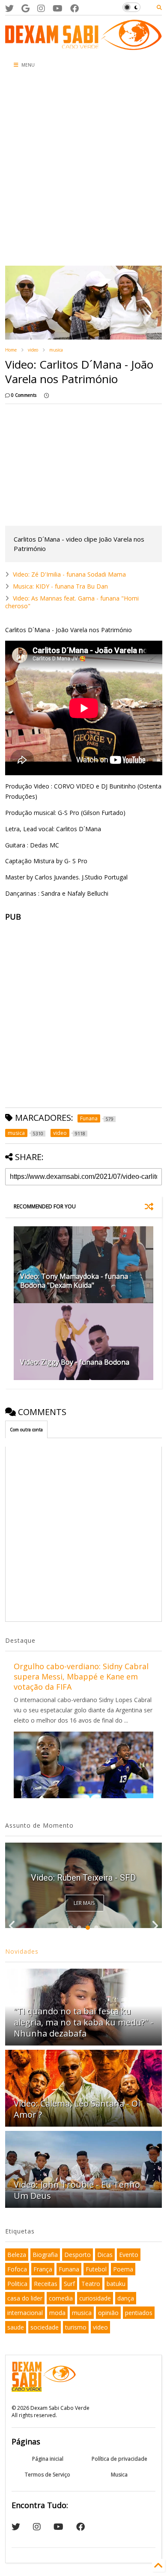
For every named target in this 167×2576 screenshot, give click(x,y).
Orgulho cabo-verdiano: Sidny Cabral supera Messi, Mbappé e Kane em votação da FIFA (81, 1676)
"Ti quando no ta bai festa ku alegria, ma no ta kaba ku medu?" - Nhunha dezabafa (83, 2022)
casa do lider (25, 2298)
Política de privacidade (119, 2459)
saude (16, 2327)
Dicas (105, 2255)
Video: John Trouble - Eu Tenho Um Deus (77, 2190)
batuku (116, 2284)
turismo (76, 2327)
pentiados (139, 2313)
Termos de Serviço (48, 2475)
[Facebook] (75, 8)
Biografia (45, 2255)
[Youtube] (58, 8)
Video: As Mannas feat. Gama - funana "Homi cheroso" (72, 602)
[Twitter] (9, 8)
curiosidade (95, 2298)
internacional (25, 2313)
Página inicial (48, 2459)
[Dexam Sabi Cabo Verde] (84, 46)
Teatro (91, 2284)
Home (11, 350)
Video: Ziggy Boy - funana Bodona (75, 1362)
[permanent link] (46, 395)
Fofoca (17, 2269)
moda (57, 2313)
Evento (129, 2255)
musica (56, 350)
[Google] (25, 8)
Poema (123, 2269)
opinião (108, 2313)
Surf (69, 2284)
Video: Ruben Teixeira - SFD (83, 1878)
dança (126, 2298)
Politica (17, 2284)
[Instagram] (41, 8)
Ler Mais (84, 1903)
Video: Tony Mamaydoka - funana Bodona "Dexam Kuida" (74, 1281)
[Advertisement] (83, 170)
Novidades (22, 1951)
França (43, 2269)
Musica (119, 2475)
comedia (61, 2298)
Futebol (96, 2269)
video (33, 350)
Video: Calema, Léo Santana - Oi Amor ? (77, 2109)
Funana (69, 2269)
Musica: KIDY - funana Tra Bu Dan (60, 586)
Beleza (17, 2255)
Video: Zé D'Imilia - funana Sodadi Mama (69, 574)
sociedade (45, 2327)
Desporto (78, 2255)
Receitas (46, 2284)
